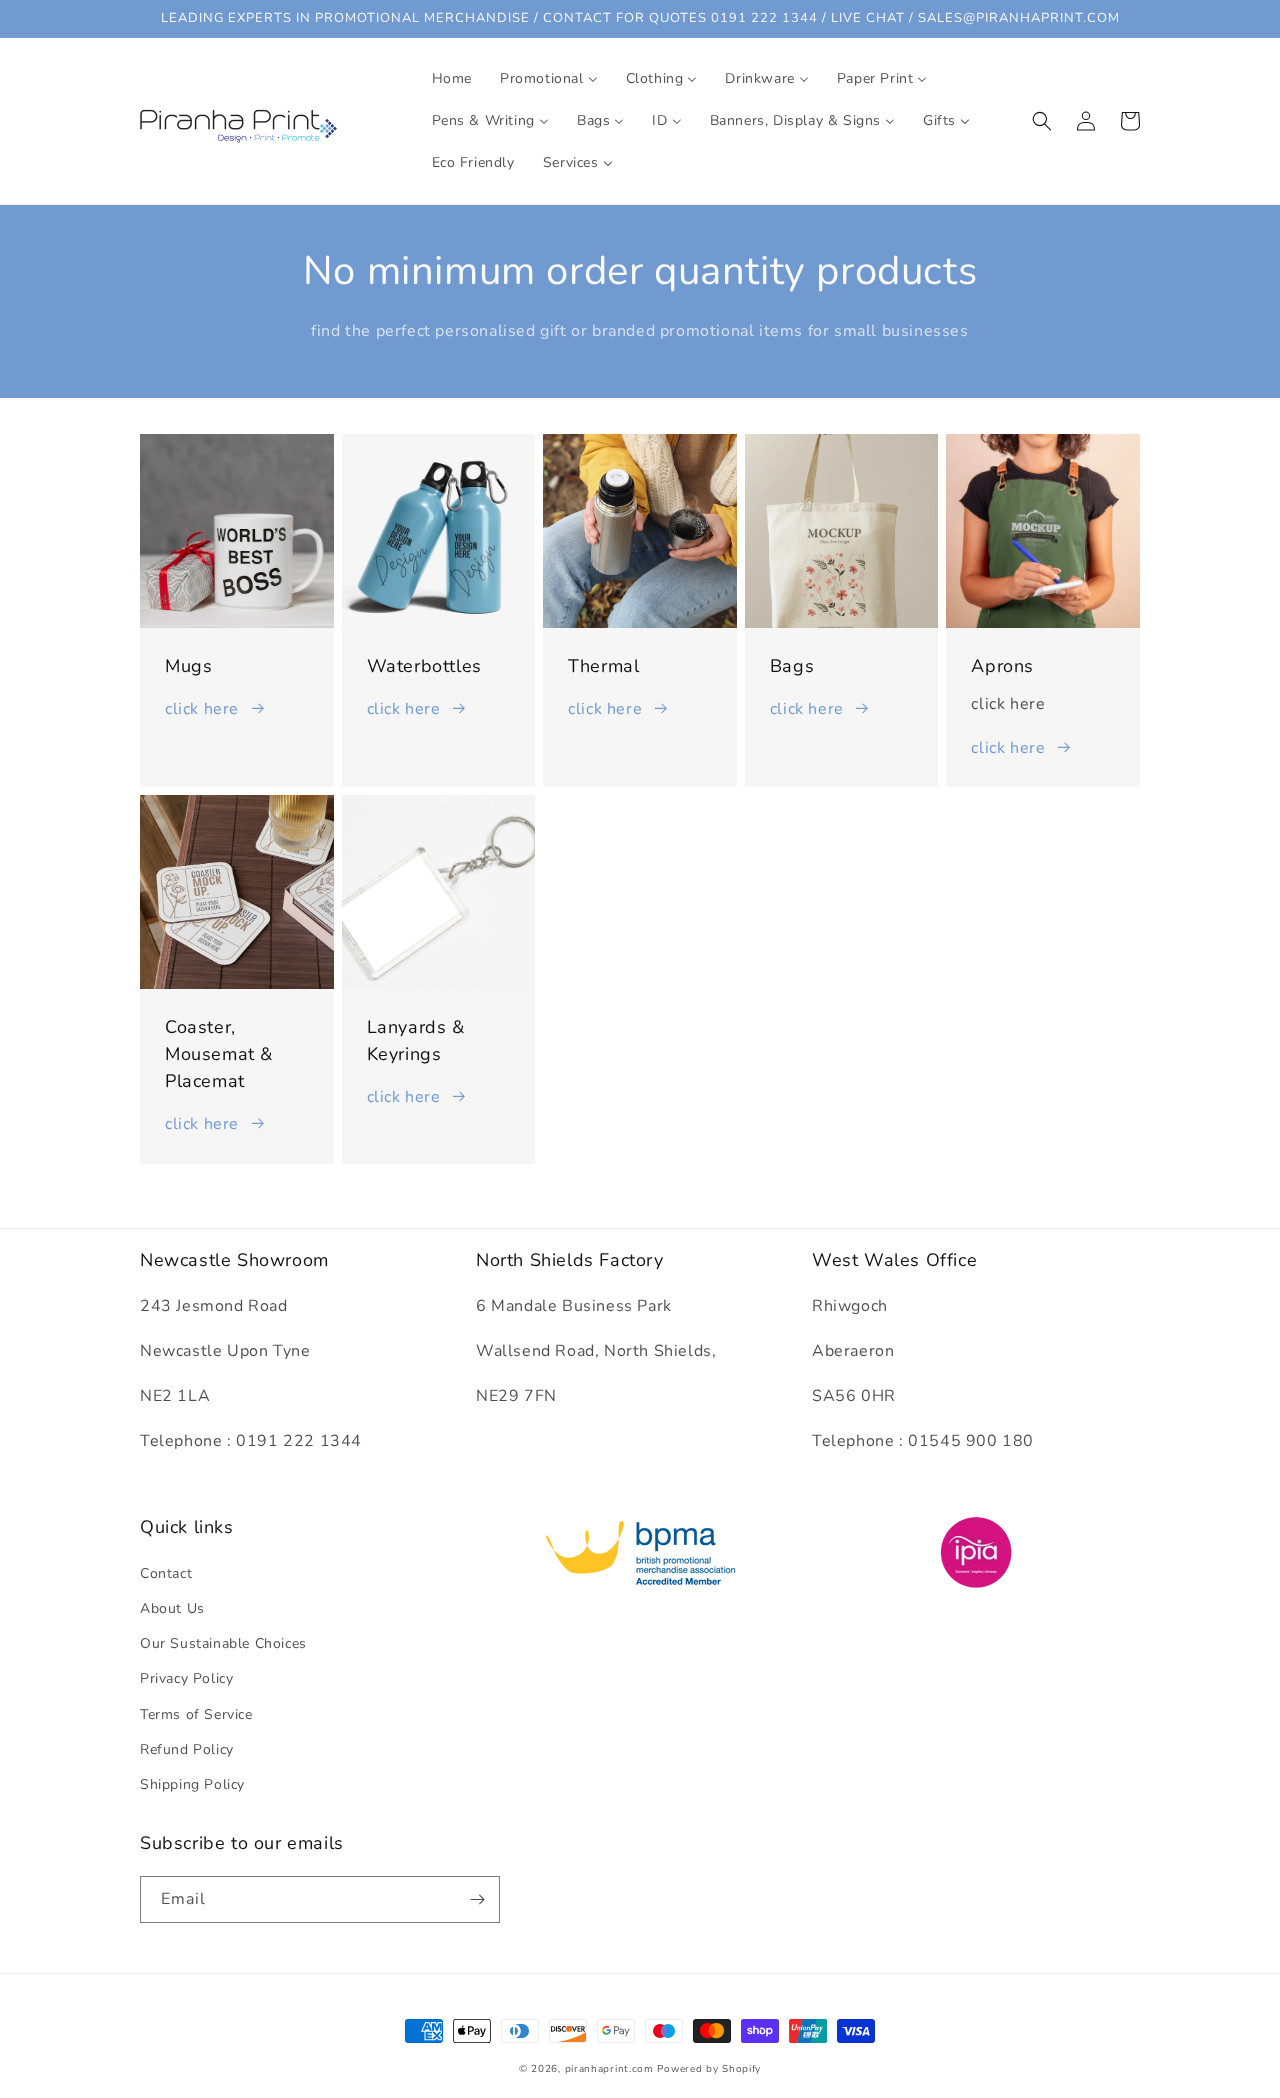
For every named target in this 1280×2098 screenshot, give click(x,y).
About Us (172, 1608)
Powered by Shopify (709, 2069)
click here (202, 709)
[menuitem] (452, 79)
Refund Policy (187, 1749)
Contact (166, 1573)
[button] (1042, 121)
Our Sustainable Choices (223, 1643)
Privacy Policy (186, 1678)
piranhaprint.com (609, 2069)
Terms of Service (196, 1714)
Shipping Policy (192, 1784)
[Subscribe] (477, 1899)
